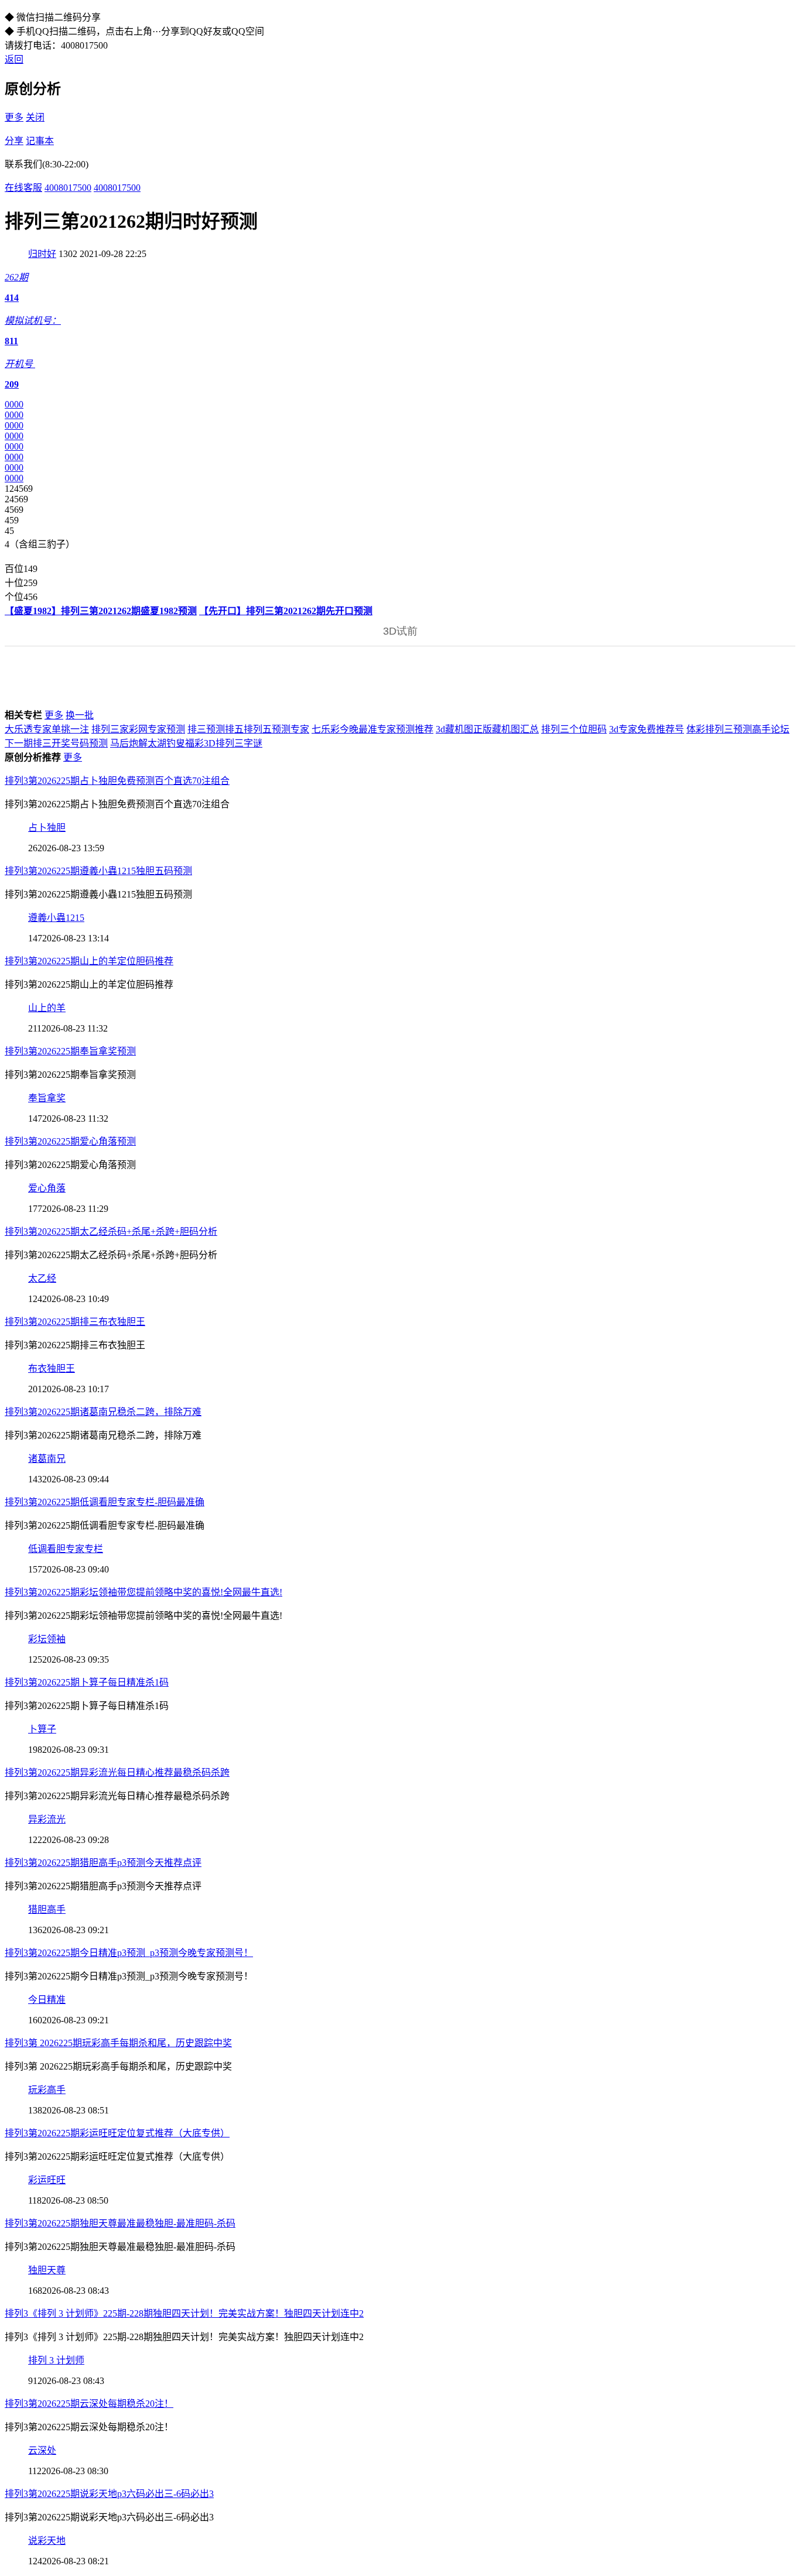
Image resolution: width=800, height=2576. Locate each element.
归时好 (42, 254)
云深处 (42, 2450)
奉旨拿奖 (47, 1098)
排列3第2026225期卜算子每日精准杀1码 (87, 1682)
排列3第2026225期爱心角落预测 (70, 1141)
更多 (14, 117)
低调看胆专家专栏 (66, 1549)
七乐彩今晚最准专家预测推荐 (372, 729)
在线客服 (23, 188)
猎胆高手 (47, 1909)
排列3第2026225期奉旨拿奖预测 (70, 1051)
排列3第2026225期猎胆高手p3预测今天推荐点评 (103, 1863)
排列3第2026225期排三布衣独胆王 (75, 1322)
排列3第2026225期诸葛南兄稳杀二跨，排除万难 (103, 1412)
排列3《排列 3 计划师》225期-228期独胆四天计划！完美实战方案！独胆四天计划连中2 (184, 2313)
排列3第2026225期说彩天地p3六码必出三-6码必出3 (109, 2494)
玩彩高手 (47, 2090)
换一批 (80, 715)
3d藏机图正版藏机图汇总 (487, 729)
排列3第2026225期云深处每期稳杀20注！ (89, 2404)
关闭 (35, 117)
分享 (14, 141)
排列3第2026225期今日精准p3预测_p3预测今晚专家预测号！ (129, 1953)
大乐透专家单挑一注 (47, 729)
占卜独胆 (47, 828)
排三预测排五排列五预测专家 (248, 729)
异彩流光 (47, 1819)
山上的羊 (47, 1008)
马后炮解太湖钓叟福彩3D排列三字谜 (186, 743)
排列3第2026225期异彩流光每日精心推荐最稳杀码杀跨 (117, 1772)
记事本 (40, 141)
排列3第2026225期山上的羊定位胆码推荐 (89, 961)
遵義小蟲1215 (56, 918)
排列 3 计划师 (56, 2360)
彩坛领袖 (47, 1639)
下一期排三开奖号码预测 (56, 743)
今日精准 (47, 2000)
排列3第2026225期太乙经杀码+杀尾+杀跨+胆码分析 (111, 1232)
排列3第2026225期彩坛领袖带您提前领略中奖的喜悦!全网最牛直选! (143, 1592)
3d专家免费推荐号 (647, 729)
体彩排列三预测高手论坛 (738, 729)
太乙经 (42, 1278)
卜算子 (42, 1729)
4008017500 (68, 188)
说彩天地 (47, 2541)
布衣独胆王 (52, 1368)
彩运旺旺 (47, 2180)
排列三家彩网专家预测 (138, 729)
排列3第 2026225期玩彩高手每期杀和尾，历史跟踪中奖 (118, 2043)
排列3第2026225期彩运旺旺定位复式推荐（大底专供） (117, 2133)
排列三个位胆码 (574, 729)
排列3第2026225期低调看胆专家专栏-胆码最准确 (105, 1502)
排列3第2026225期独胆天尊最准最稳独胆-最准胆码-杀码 (120, 2223)
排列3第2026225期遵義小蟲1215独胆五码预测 (98, 871)
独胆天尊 (47, 2270)
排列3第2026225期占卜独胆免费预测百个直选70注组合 (117, 781)
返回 (14, 59)
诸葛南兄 (47, 1459)
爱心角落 (47, 1188)
